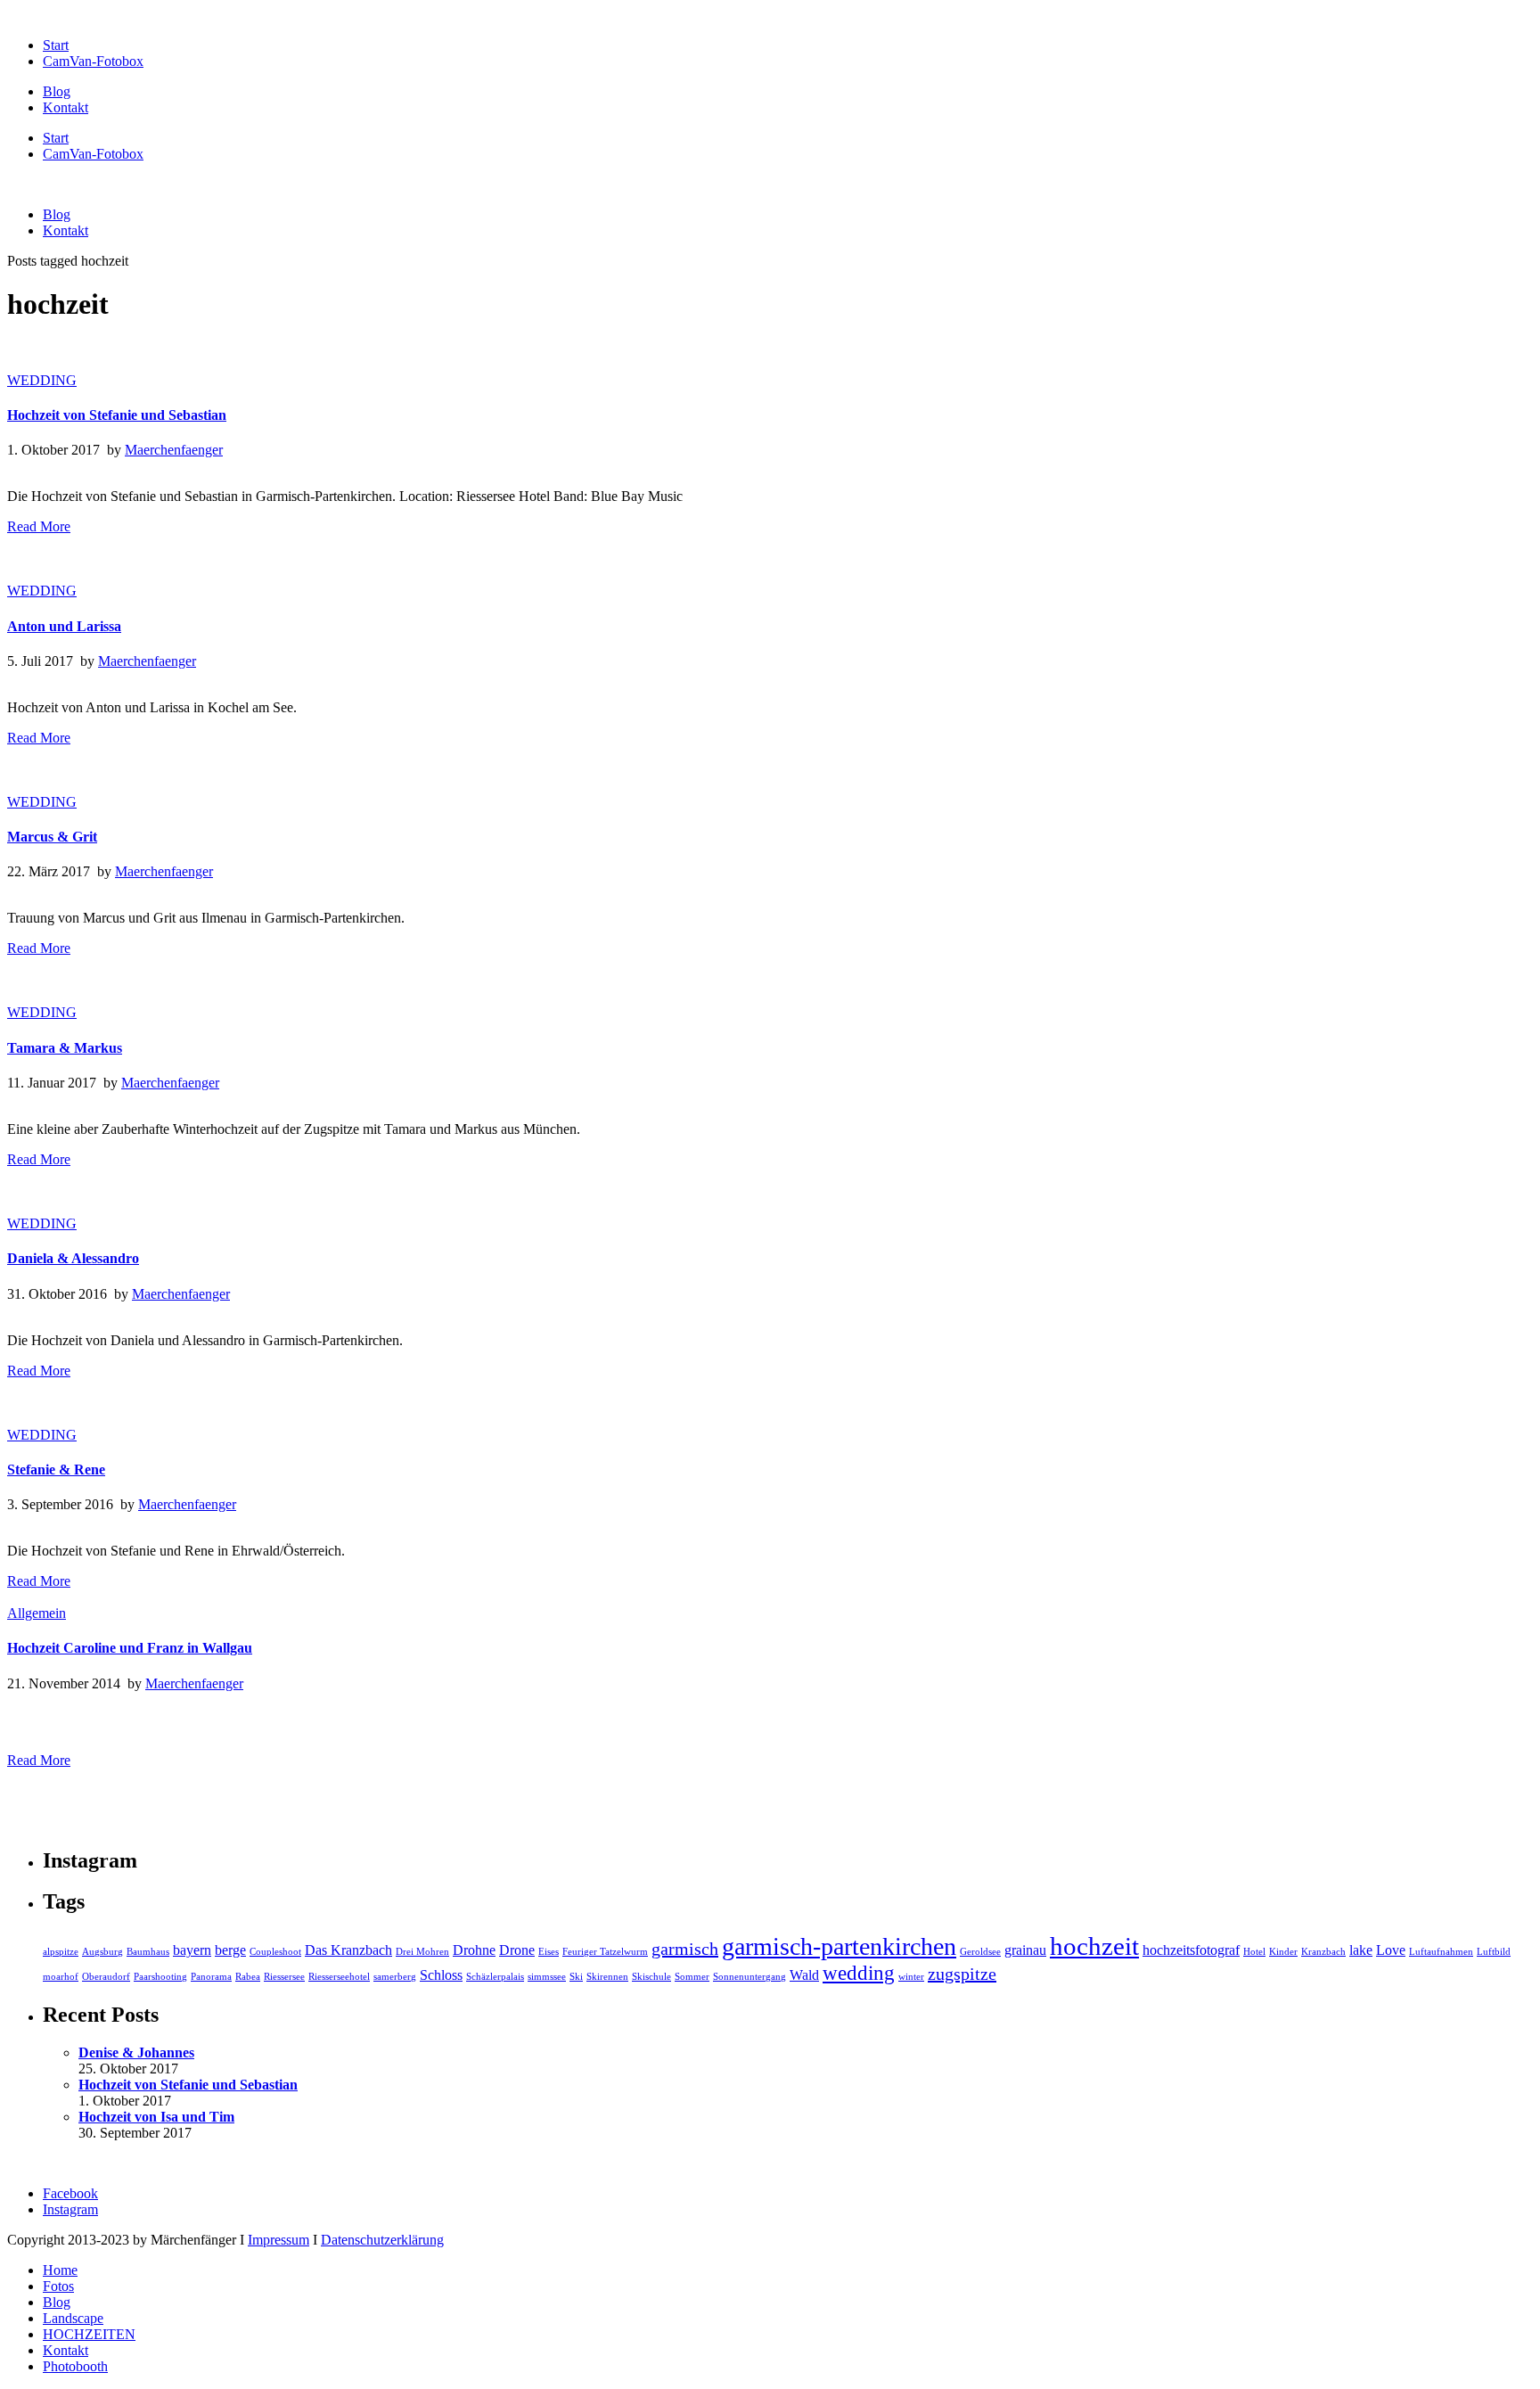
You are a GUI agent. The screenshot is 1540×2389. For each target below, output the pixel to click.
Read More (39, 526)
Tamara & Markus (65, 1048)
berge (230, 1950)
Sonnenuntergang (750, 1977)
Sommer (692, 1977)
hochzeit (1094, 1946)
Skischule (651, 1977)
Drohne (474, 1950)
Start (56, 45)
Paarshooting (160, 1977)
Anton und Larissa (64, 626)
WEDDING (42, 380)
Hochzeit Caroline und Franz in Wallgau (130, 1648)
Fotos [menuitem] (58, 2286)
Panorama (211, 1977)
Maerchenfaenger (174, 450)
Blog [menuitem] (57, 2302)
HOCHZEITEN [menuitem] (89, 2334)
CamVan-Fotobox (93, 61)
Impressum (279, 2240)
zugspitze (962, 1974)
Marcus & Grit (52, 837)
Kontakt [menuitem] (66, 2350)
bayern (192, 1950)
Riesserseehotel (339, 1977)
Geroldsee (980, 1952)
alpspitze (61, 1952)
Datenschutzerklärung (382, 2240)
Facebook (70, 2193)
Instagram (70, 2209)
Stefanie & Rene (56, 1470)
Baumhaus (148, 1952)
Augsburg (102, 1952)
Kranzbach (1323, 1952)
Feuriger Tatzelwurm (605, 1952)
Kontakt (66, 107)
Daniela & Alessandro (73, 1258)
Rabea (248, 1977)
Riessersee (284, 1977)
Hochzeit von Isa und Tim (156, 2117)
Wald (804, 1975)
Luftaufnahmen (1441, 1952)
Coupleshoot (275, 1952)
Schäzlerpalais (495, 1977)
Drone (517, 1950)
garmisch (685, 1949)
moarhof (61, 1977)
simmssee (547, 1977)
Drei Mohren (422, 1952)
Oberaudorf (106, 1977)
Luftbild (1494, 1952)
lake (1361, 1950)
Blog (57, 91)
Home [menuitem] (60, 2270)
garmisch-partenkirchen (839, 1946)
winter (911, 1977)
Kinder (1283, 1952)
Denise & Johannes (136, 2052)
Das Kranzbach (348, 1950)
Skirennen (607, 1977)
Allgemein (37, 1613)
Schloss (441, 1975)
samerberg (395, 1977)
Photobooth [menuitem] (75, 2366)
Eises (549, 1952)
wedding (859, 1973)
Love (1391, 1950)
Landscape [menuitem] (73, 2318)
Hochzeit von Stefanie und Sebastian (117, 415)
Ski (576, 1977)
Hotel (1254, 1952)
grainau (1025, 1950)
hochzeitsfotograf (1191, 1950)
